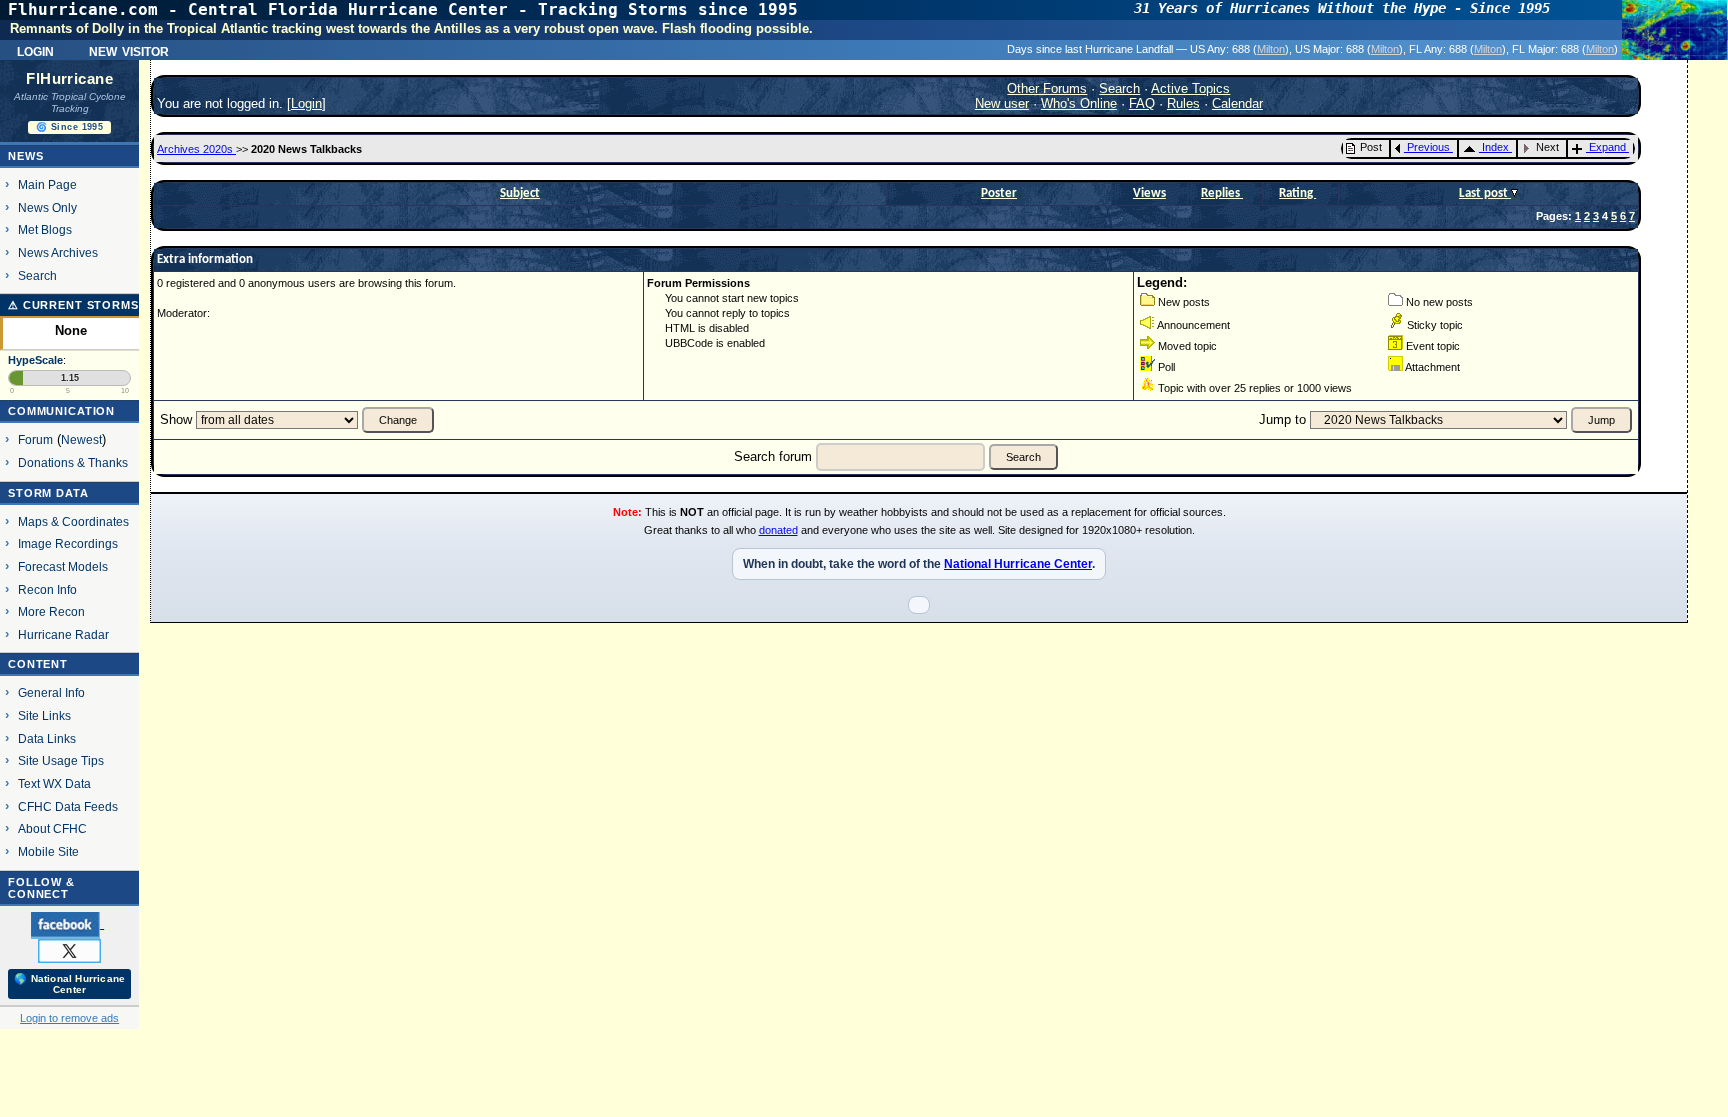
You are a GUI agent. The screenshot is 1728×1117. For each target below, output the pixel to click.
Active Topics (1190, 88)
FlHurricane (69, 79)
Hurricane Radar (63, 634)
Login (35, 50)
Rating (1297, 193)
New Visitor (129, 50)
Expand (1607, 147)
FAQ (1142, 103)
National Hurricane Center (1018, 564)
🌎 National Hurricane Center (69, 984)
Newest (81, 439)
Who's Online (1079, 103)
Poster (999, 193)
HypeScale (35, 360)
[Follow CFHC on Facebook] (67, 924)
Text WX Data (54, 783)
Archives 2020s (196, 149)
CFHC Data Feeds (68, 806)
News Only (47, 207)
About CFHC (52, 828)
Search (37, 275)
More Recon (51, 611)
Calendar (1237, 103)
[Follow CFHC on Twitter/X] (69, 950)
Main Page (47, 184)
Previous (1428, 147)
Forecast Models (63, 566)
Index (1495, 147)
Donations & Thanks (73, 462)
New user (1002, 103)
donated (778, 530)
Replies (1222, 193)
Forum (35, 439)
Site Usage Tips (61, 760)
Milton (1271, 49)
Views (1149, 193)
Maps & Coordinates (73, 521)
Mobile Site (48, 851)
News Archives (58, 252)
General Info (51, 692)
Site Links (44, 715)
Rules (1183, 103)
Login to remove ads (69, 1018)
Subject (520, 193)
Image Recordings (68, 543)
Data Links (47, 738)
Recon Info (47, 589)
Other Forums (1047, 88)
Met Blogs (45, 229)
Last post (1485, 193)
